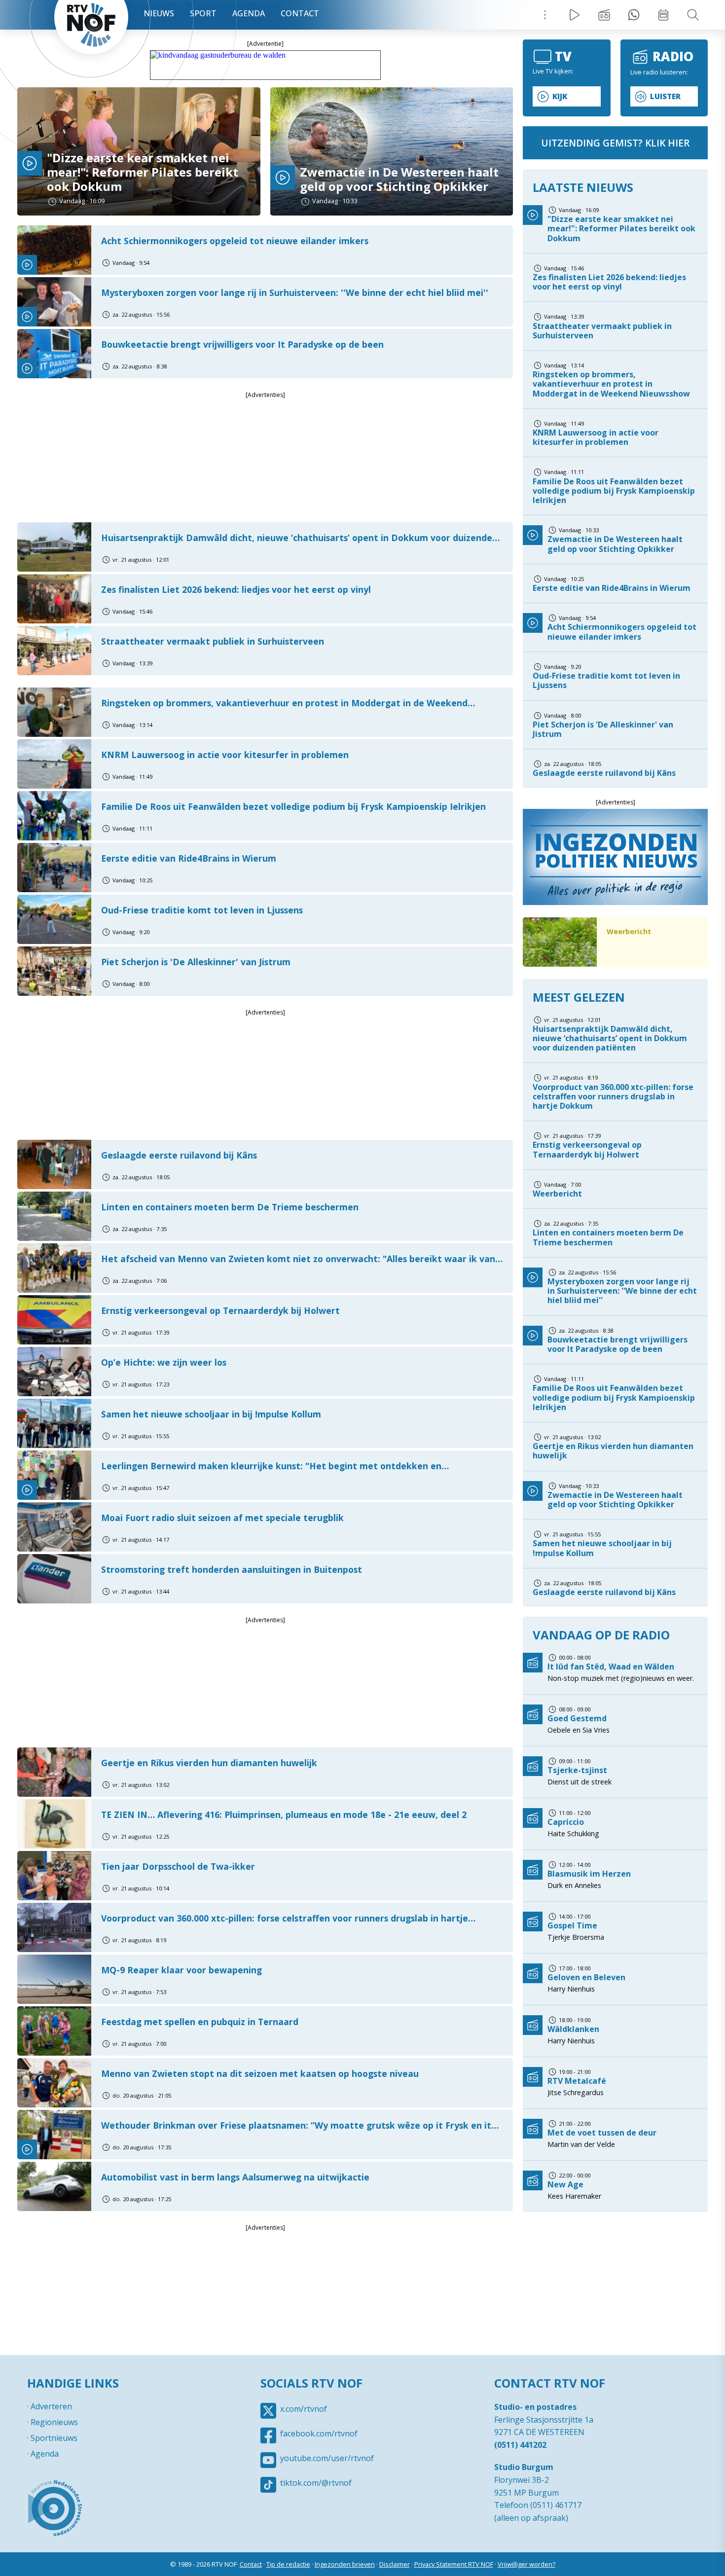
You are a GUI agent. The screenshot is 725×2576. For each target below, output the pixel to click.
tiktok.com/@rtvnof (316, 2483)
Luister (665, 96)
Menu (545, 15)
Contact (300, 13)
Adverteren (51, 2406)
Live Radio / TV (575, 15)
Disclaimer (395, 2564)
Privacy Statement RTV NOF (454, 2564)
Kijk (560, 96)
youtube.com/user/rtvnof (327, 2458)
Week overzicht (663, 15)
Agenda (249, 13)
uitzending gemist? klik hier (615, 143)
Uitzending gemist (604, 15)
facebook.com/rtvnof (319, 2433)
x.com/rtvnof (304, 2409)
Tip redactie (634, 15)
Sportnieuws (54, 2438)
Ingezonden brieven (345, 2564)
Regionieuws (54, 2422)
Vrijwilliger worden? (526, 2564)
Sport (203, 13)
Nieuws (159, 13)
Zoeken (693, 15)
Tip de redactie (288, 2564)
